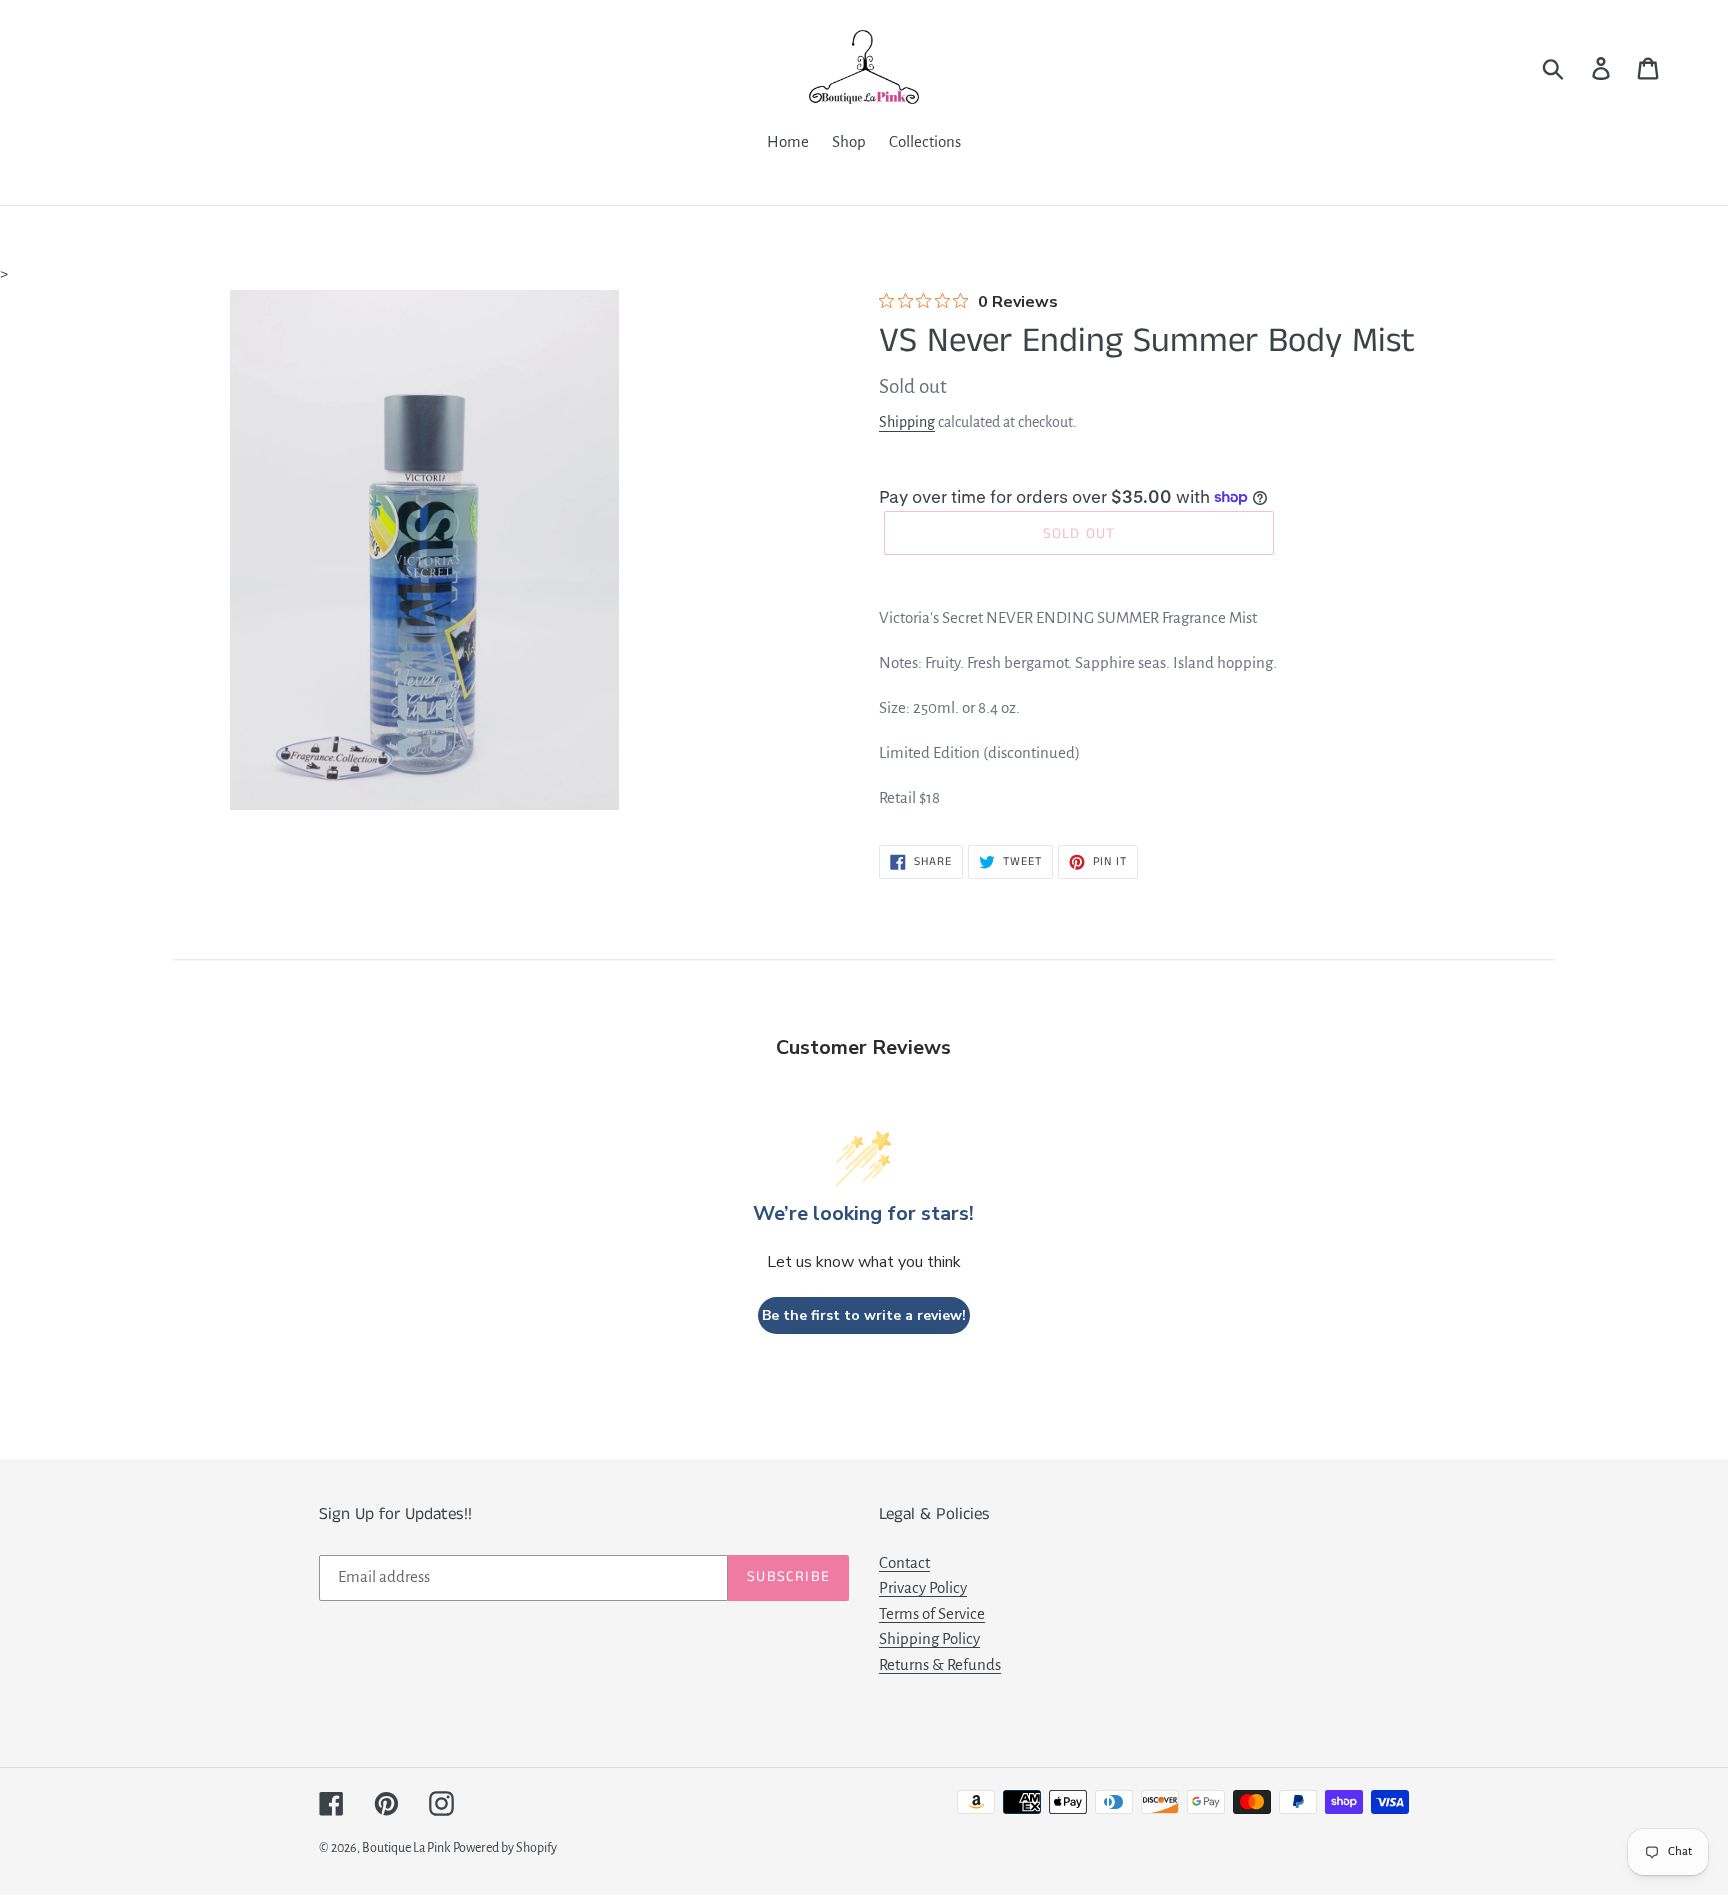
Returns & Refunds (940, 1664)
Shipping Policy (929, 1638)
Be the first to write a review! (864, 1315)
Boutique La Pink (406, 1848)
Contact (904, 1562)
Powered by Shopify (505, 1848)
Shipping (907, 422)
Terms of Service (932, 1613)
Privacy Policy (923, 1587)
